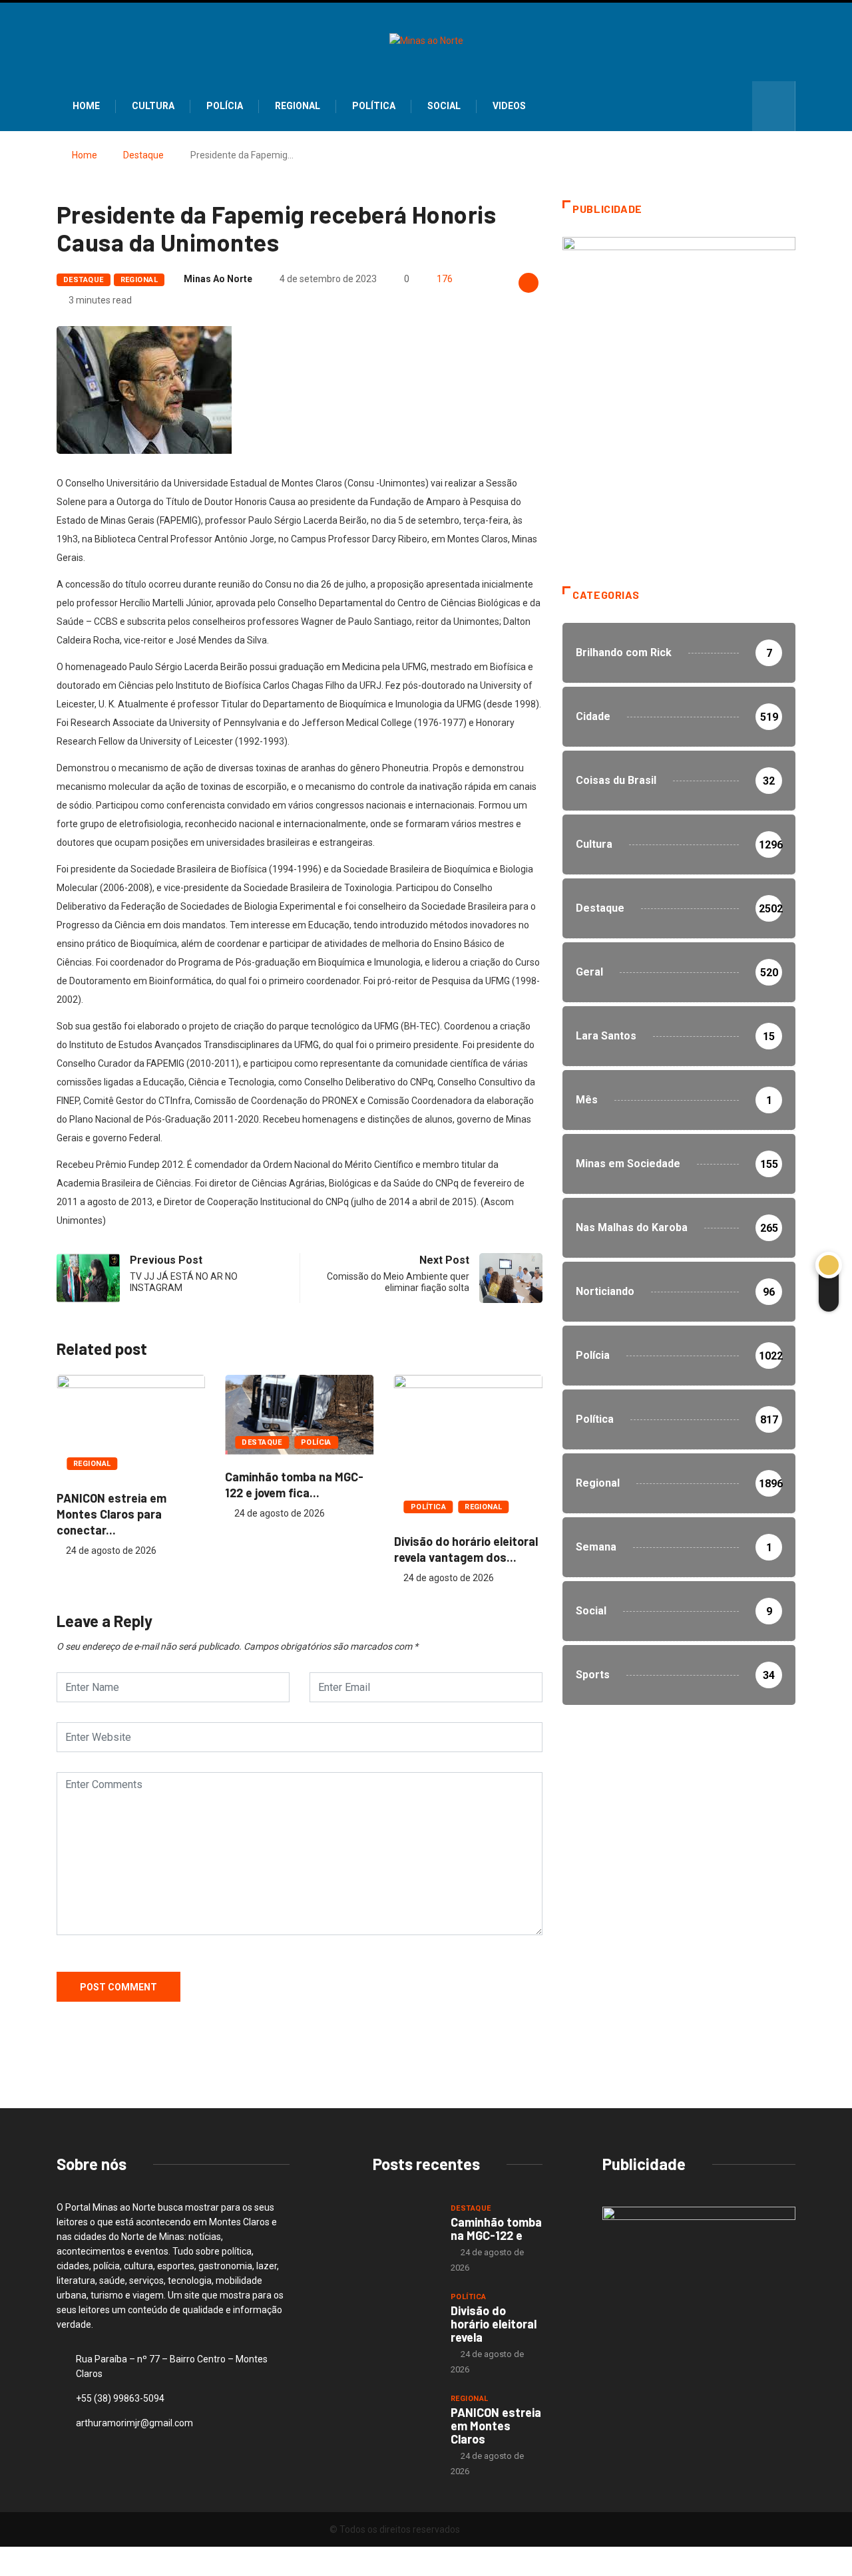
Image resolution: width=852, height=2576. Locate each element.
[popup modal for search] (774, 106)
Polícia (225, 106)
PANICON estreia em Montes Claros (496, 2426)
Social (444, 106)
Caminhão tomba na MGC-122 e (496, 2229)
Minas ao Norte (218, 279)
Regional (298, 106)
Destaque (143, 155)
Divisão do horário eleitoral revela (494, 2324)
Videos (509, 106)
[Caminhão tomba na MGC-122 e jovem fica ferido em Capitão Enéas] (405, 2226)
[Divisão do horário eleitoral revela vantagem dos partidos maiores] (405, 2314)
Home (86, 106)
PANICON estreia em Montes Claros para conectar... (111, 1514)
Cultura (153, 106)
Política (374, 106)
